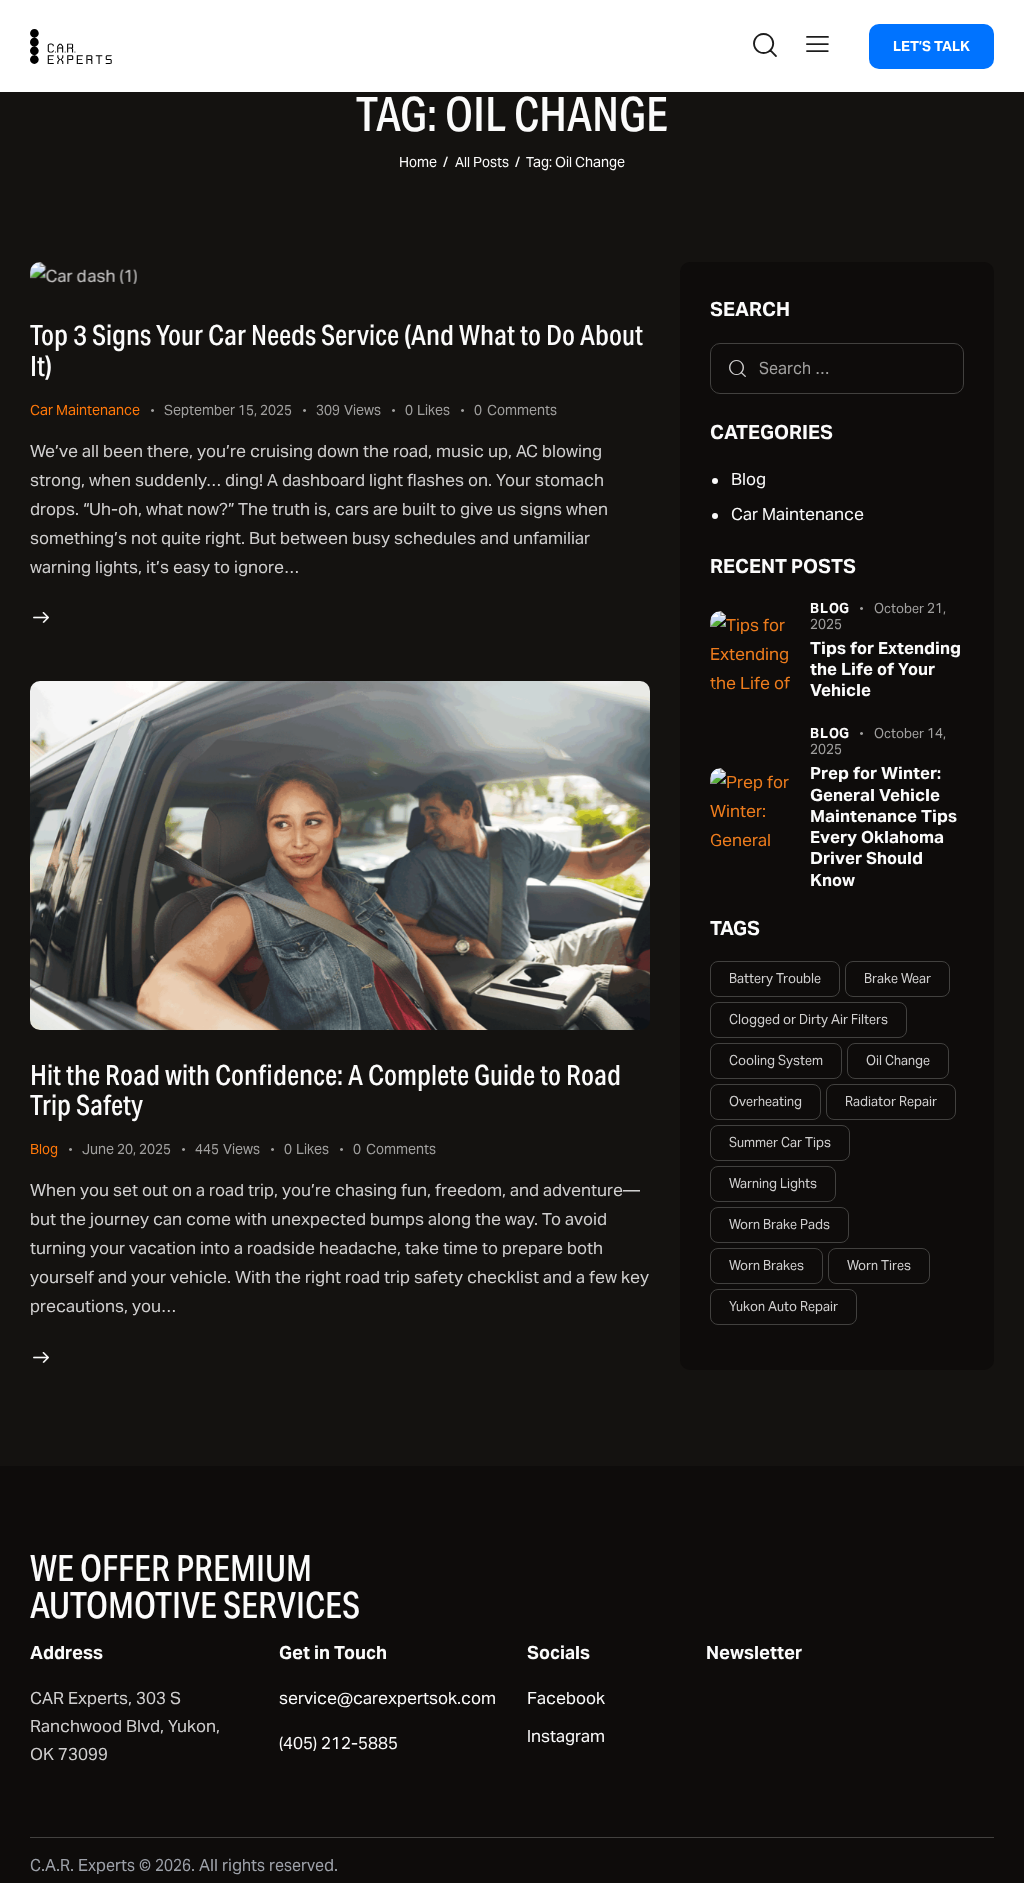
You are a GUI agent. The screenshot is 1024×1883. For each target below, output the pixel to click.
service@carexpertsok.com (387, 1698)
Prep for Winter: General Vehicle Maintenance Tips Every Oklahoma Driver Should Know (883, 826)
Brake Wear (897, 978)
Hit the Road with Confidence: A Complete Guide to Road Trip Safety (325, 1090)
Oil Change (898, 1060)
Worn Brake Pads (779, 1224)
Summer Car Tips (780, 1142)
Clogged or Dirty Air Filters (808, 1019)
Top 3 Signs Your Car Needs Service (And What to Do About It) (336, 350)
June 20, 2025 (126, 1149)
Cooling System (776, 1060)
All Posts (482, 162)
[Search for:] (837, 368)
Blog (44, 1149)
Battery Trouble (775, 978)
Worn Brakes (766, 1265)
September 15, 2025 (228, 410)
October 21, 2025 (878, 616)
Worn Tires (879, 1265)
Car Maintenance (85, 410)
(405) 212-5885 (338, 1743)
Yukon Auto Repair (783, 1306)
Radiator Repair (891, 1101)
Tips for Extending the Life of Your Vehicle (885, 670)
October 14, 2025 (878, 741)
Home (418, 162)
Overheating (765, 1101)
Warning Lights (773, 1183)
